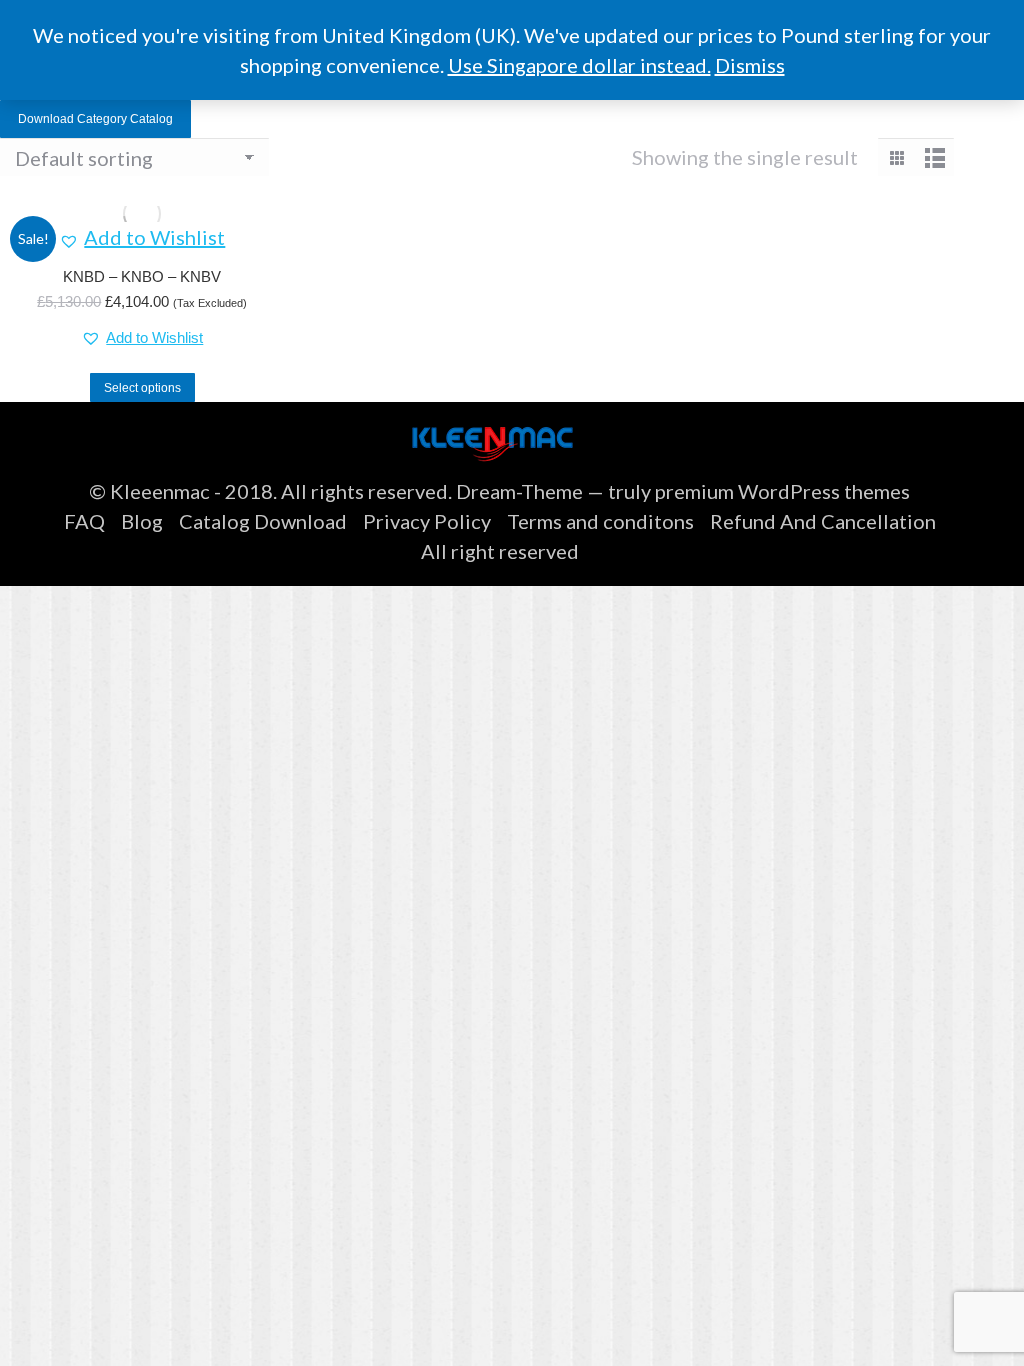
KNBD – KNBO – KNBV (142, 276)
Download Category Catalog (95, 119)
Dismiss (750, 65)
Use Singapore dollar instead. (579, 65)
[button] (142, 237)
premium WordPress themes (782, 491)
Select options (142, 388)
